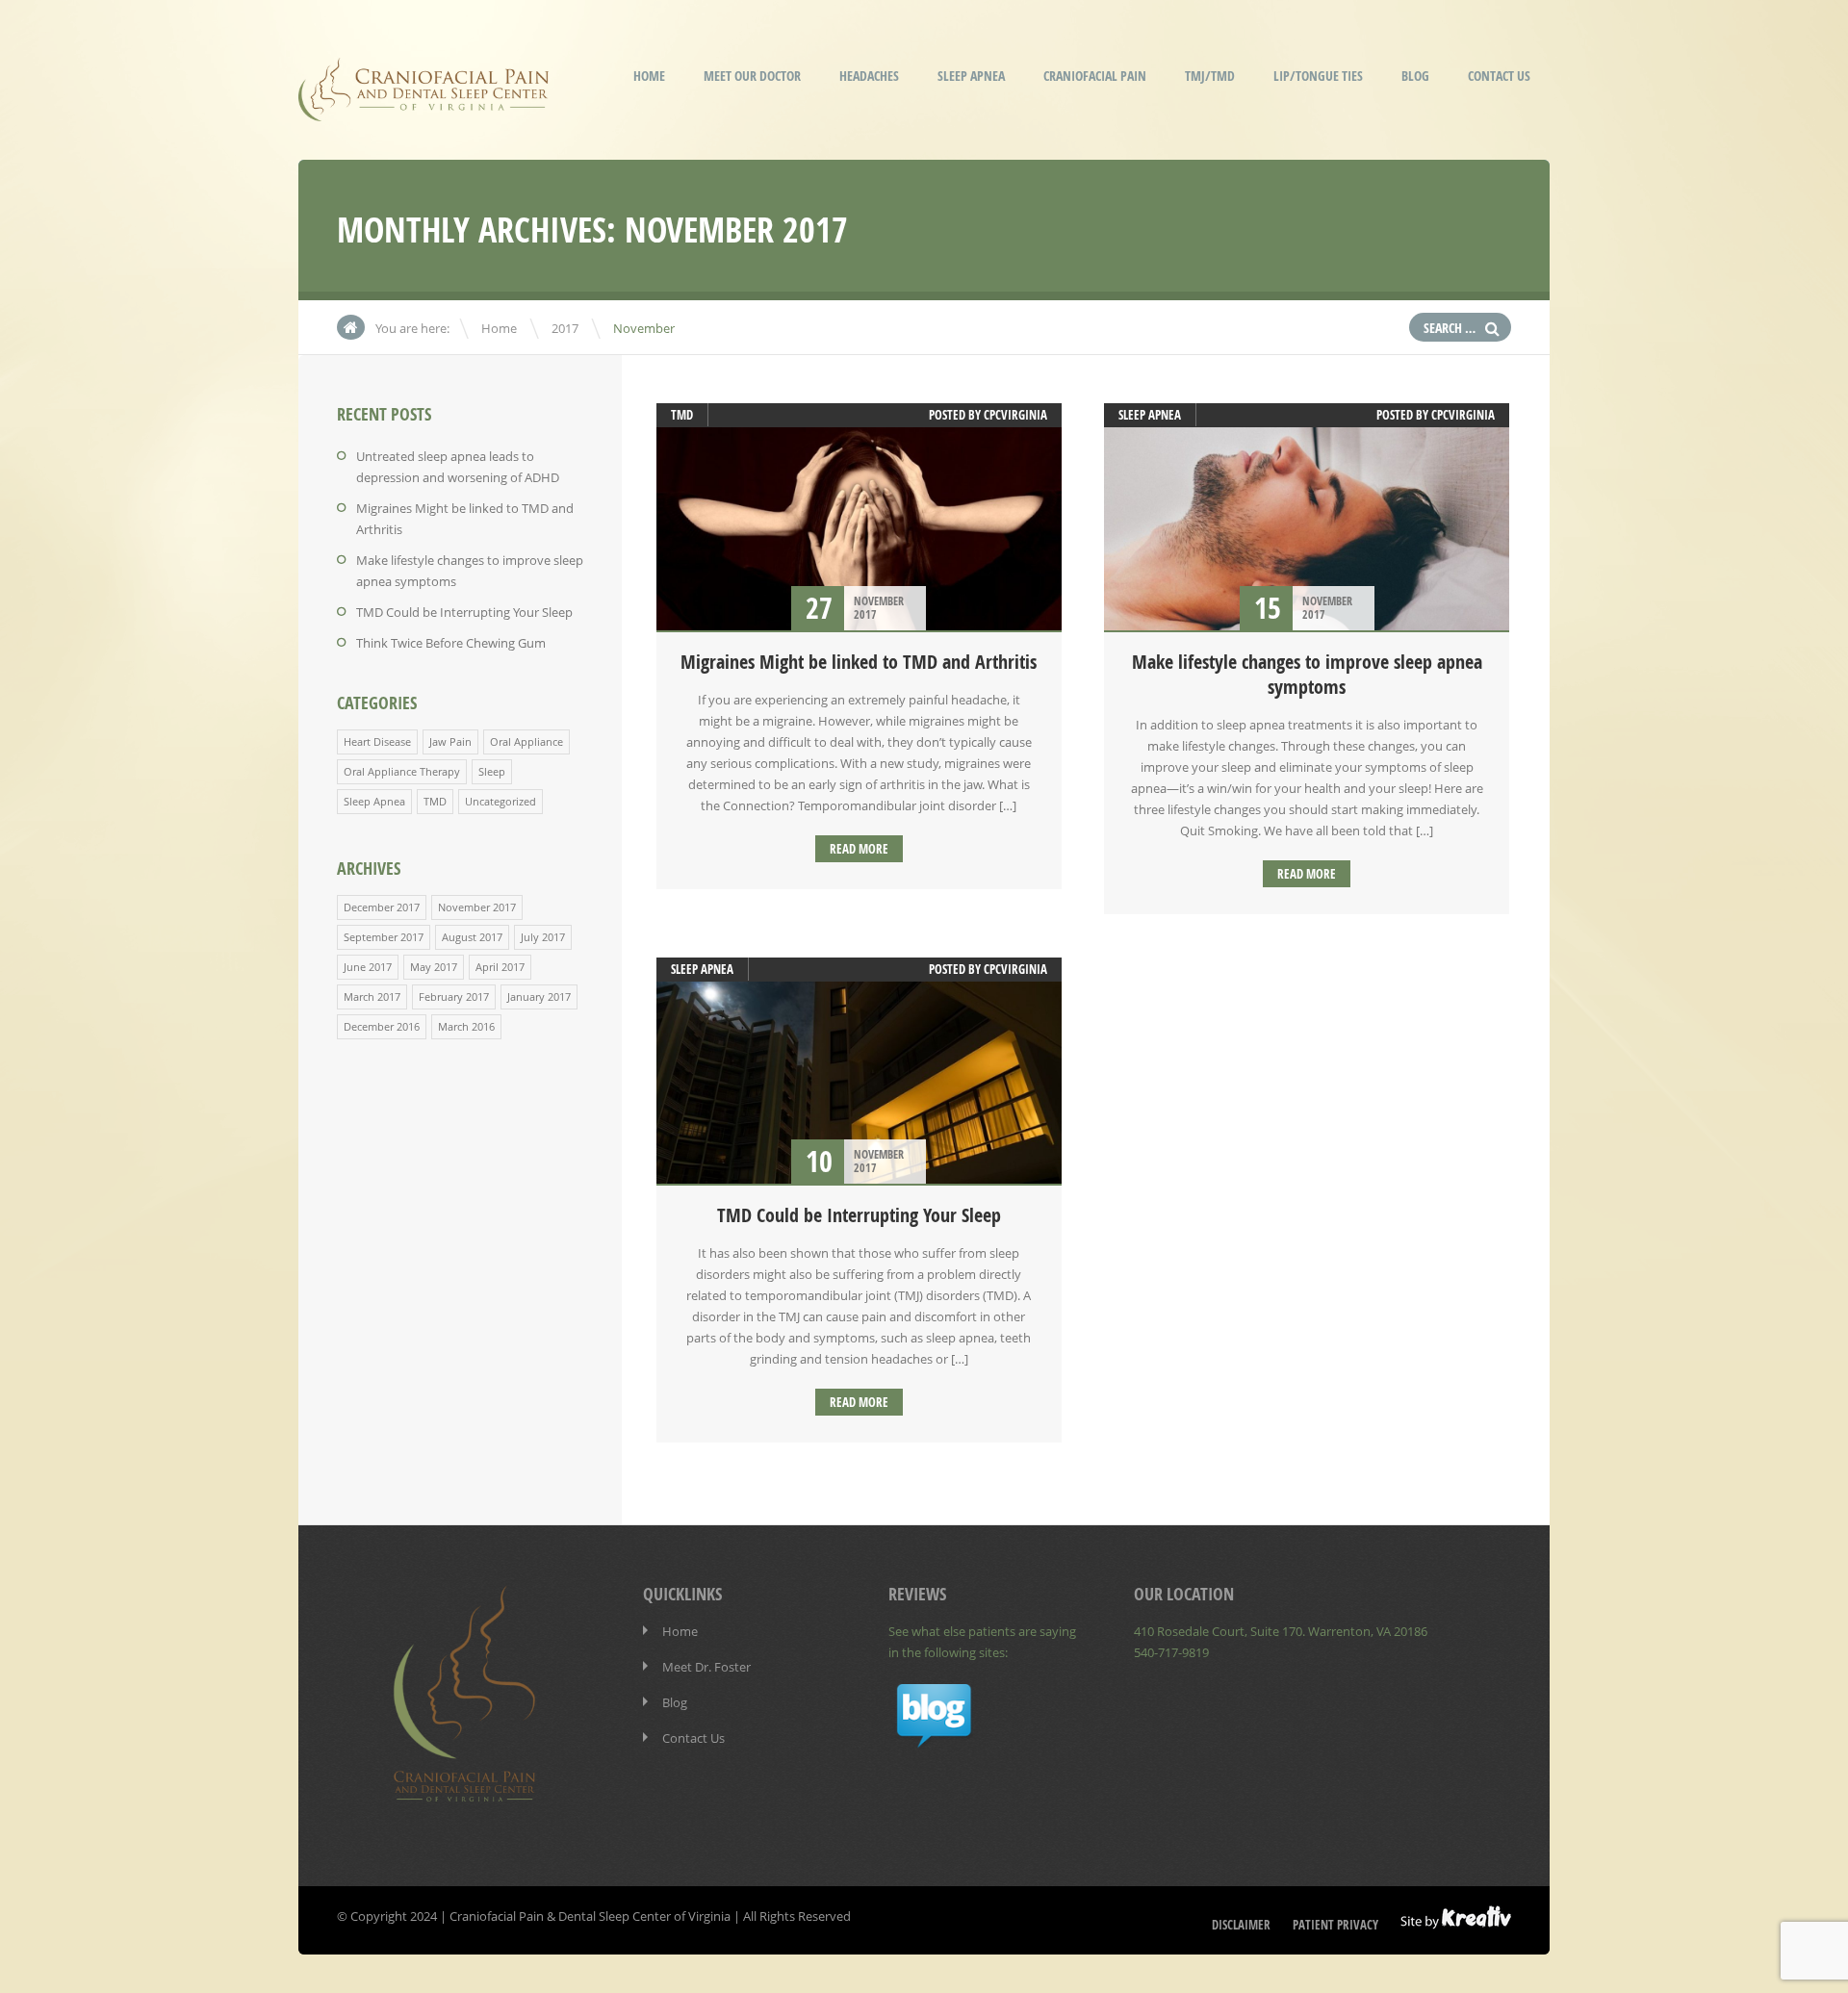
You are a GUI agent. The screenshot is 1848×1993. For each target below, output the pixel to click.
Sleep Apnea (971, 76)
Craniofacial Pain (1095, 76)
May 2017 (434, 967)
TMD (435, 801)
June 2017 (368, 967)
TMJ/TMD (1210, 76)
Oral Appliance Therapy (402, 771)
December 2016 (382, 1026)
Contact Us (1499, 76)
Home (649, 76)
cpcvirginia (1015, 415)
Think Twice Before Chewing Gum (451, 643)
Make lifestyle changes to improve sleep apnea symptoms (1307, 674)
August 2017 (472, 937)
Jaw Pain (450, 741)
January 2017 (539, 996)
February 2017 (454, 996)
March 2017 (372, 996)
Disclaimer (1241, 1925)
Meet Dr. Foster (706, 1667)
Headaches (869, 76)
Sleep (492, 771)
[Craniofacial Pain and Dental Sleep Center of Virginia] (423, 108)
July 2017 (543, 937)
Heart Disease (377, 741)
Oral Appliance (526, 741)
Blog (1415, 76)
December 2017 (382, 907)
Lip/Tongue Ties (1318, 76)
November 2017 (477, 907)
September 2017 (384, 937)
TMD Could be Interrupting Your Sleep (464, 612)
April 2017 (500, 967)
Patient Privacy (1335, 1925)
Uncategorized (500, 801)
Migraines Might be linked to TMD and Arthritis (859, 662)
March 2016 (466, 1026)
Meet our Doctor (752, 76)
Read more (859, 849)
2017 (565, 328)
